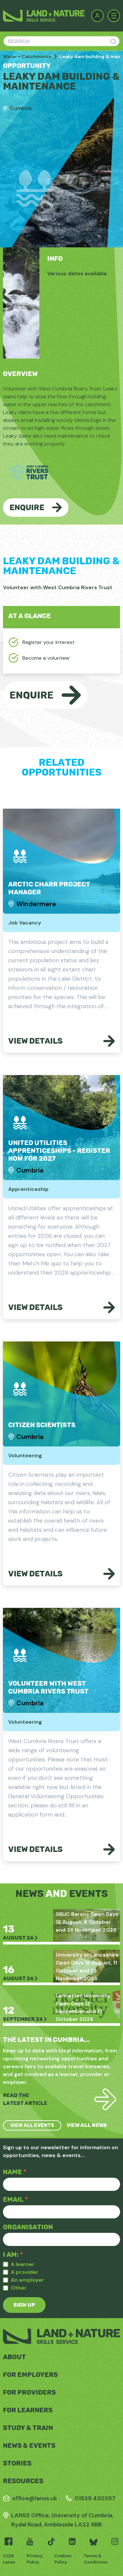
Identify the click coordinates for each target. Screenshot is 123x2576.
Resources (23, 2481)
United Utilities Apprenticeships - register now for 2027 (59, 1151)
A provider (25, 2272)
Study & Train (28, 2428)
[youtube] (30, 2542)
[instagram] (115, 2542)
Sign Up (24, 2305)
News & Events (29, 2445)
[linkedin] (72, 2542)
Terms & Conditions (95, 2559)
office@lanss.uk (35, 2498)
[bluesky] (93, 2542)
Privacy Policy (35, 2559)
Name (15, 2172)
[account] (97, 16)
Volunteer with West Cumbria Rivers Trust (48, 1687)
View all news (87, 2125)
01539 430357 (95, 2498)
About (14, 2357)
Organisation (28, 2227)
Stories (17, 2463)
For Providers (29, 2392)
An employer (27, 2280)
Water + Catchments (27, 56)
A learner (23, 2264)
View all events (32, 2125)
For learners (28, 2410)
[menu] (114, 16)
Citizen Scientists (42, 1425)
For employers (30, 2375)
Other (19, 2288)
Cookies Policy (63, 2559)
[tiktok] (51, 2542)
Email (15, 2199)
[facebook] (9, 2542)
